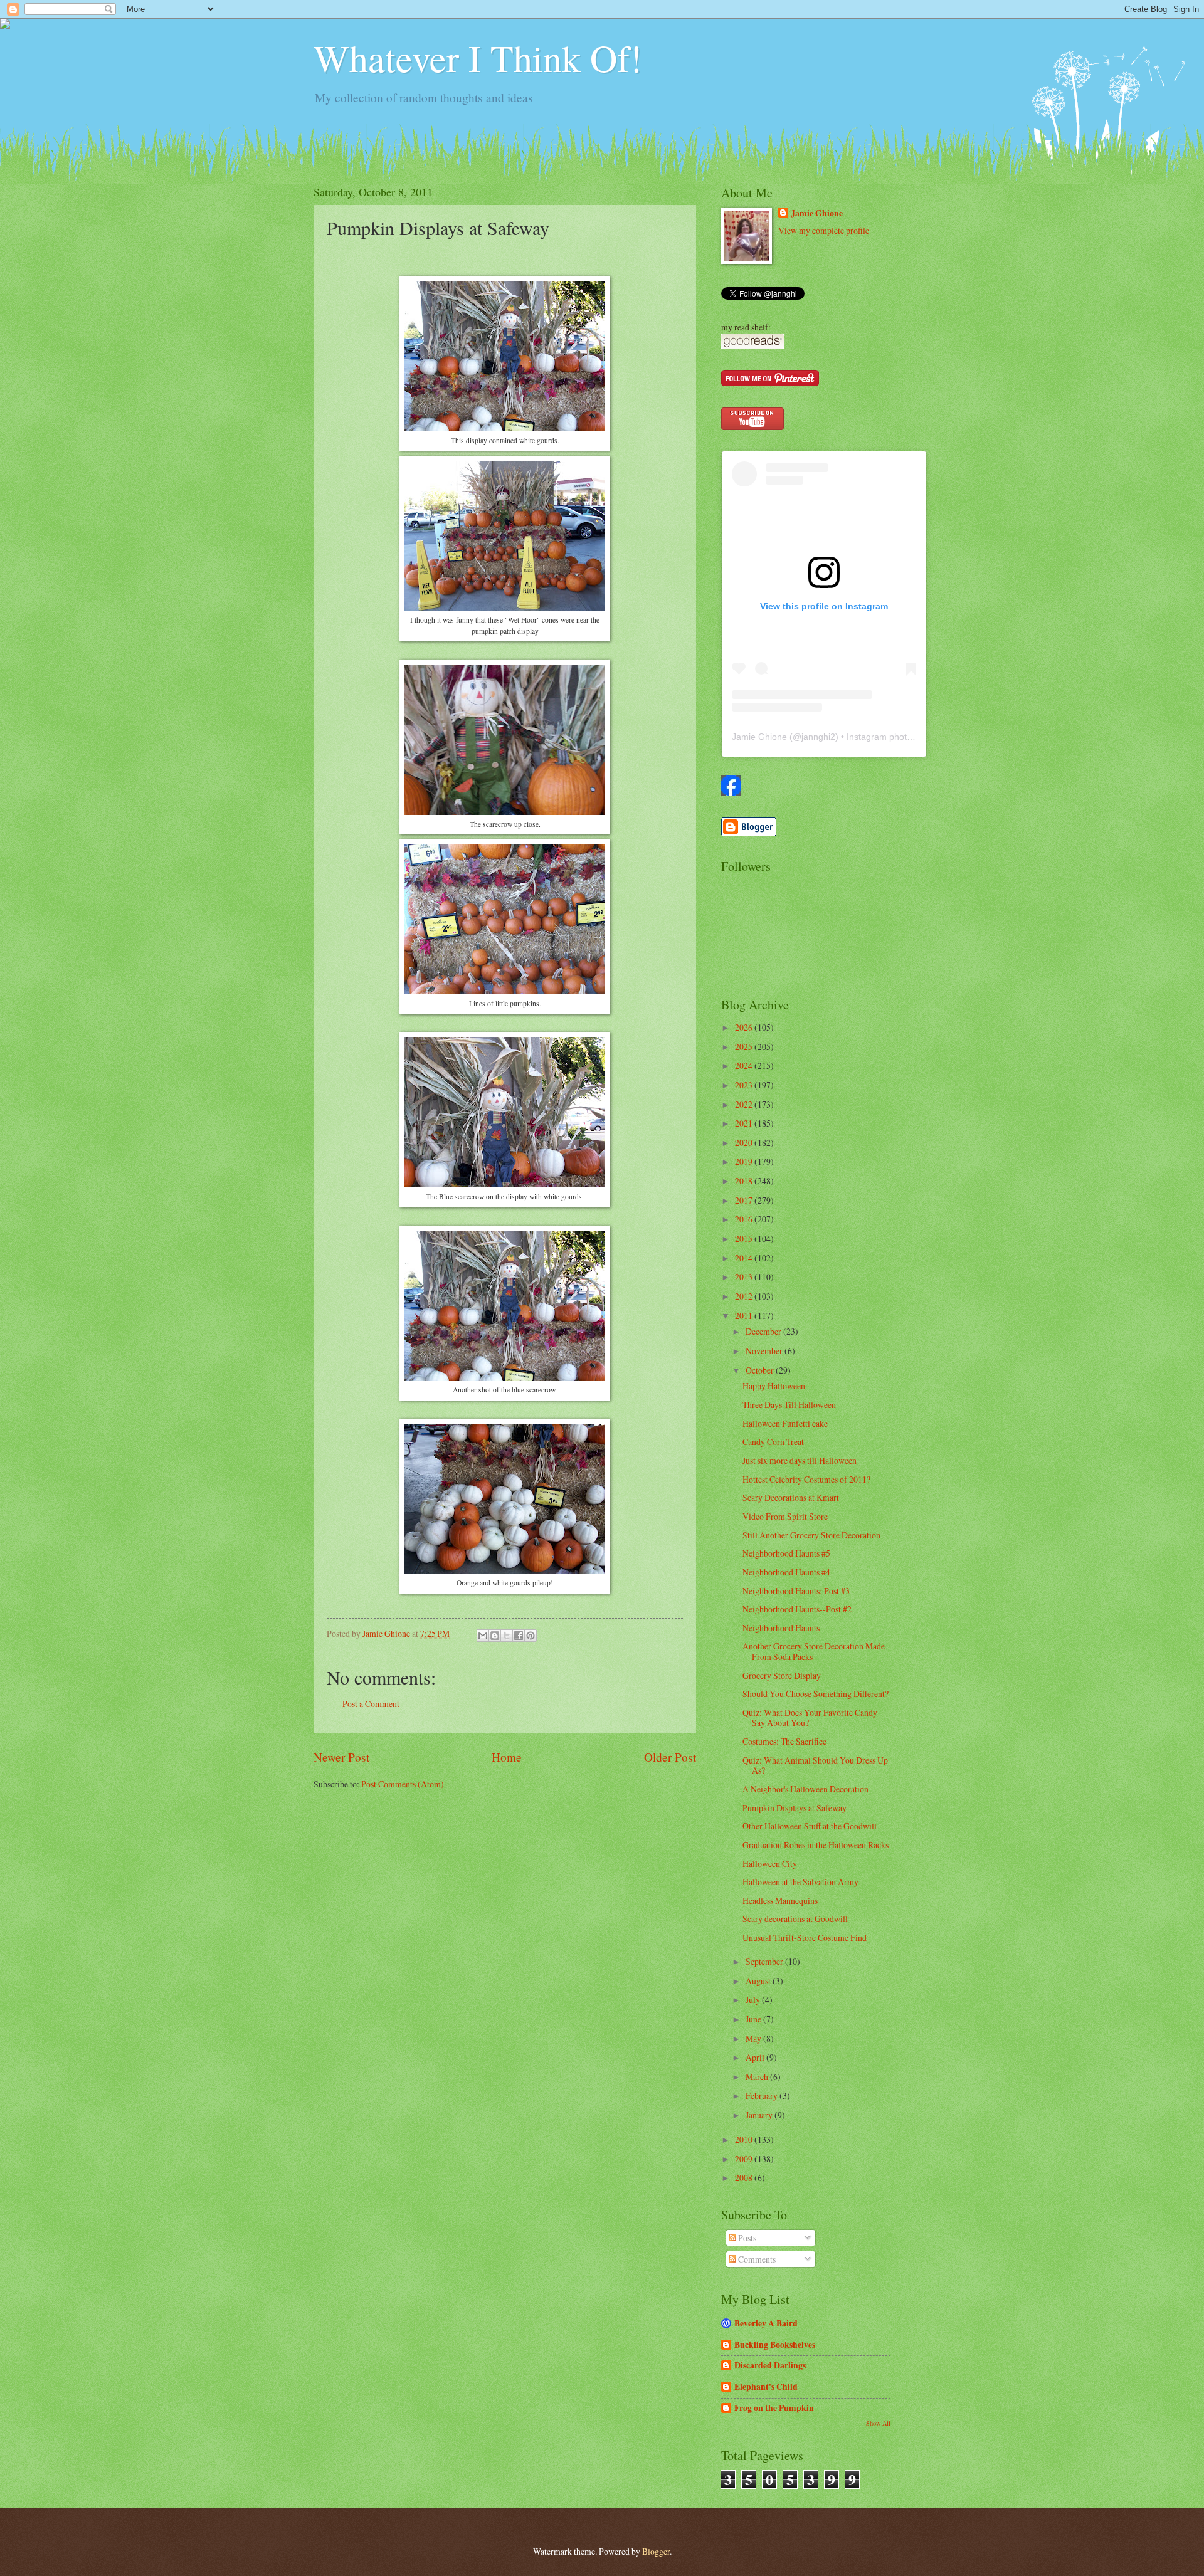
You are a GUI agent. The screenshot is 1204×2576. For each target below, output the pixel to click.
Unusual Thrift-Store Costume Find (805, 1937)
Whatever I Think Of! (478, 58)
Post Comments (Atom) (403, 1784)
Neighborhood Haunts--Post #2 (797, 1609)
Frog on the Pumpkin (774, 2408)
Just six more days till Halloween (800, 1460)
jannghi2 (818, 737)
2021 (745, 1123)
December (764, 1331)
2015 (745, 1238)
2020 (745, 1143)
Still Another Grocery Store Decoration (811, 1535)
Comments (756, 2259)
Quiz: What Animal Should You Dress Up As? (815, 1765)
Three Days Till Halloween (789, 1405)
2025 (745, 1047)
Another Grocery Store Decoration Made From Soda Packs (814, 1651)
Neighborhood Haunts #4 (786, 1572)
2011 (745, 1316)
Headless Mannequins (780, 1900)
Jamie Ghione (817, 213)
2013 (745, 1277)
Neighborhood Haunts (781, 1628)
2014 (745, 1258)
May (754, 2038)
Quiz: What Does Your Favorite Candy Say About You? (810, 1718)
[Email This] (483, 1636)
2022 (745, 1104)
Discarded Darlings (770, 2365)
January (760, 2115)
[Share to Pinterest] (531, 1636)
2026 (745, 1027)
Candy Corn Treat (773, 1442)
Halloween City (770, 1864)
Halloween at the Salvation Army (800, 1882)
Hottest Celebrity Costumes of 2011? (806, 1479)
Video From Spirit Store (785, 1516)
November (765, 1351)
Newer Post (341, 1757)
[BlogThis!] (495, 1636)
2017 (745, 1200)
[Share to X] (507, 1636)
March (758, 2077)
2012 (745, 1296)
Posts (746, 2238)
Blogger (656, 2551)
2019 (745, 1161)
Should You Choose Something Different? (816, 1694)
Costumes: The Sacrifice (784, 1741)
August (759, 1981)
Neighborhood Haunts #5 (786, 1553)
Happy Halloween (774, 1386)
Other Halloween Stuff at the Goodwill (810, 1826)
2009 (745, 2159)
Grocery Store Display (782, 1675)
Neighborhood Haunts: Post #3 (796, 1591)
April (756, 2057)
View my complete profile (824, 230)
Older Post (670, 1757)
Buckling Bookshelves (775, 2345)
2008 (745, 2178)
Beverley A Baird (766, 2323)
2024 (745, 1065)
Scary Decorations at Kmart (791, 1497)
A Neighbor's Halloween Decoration (805, 1789)
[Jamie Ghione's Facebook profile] (731, 792)
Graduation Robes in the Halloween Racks (816, 1845)
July (754, 2000)
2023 (745, 1085)
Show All (878, 2423)
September (765, 1961)
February (763, 2095)
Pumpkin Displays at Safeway (795, 1808)
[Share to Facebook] (519, 1636)
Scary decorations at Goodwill (795, 1919)
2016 (745, 1219)
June (754, 2019)
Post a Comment (371, 1704)
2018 (745, 1181)
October (761, 1370)
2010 (745, 2139)
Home (507, 1757)
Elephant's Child (766, 2387)
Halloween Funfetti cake (785, 1423)
